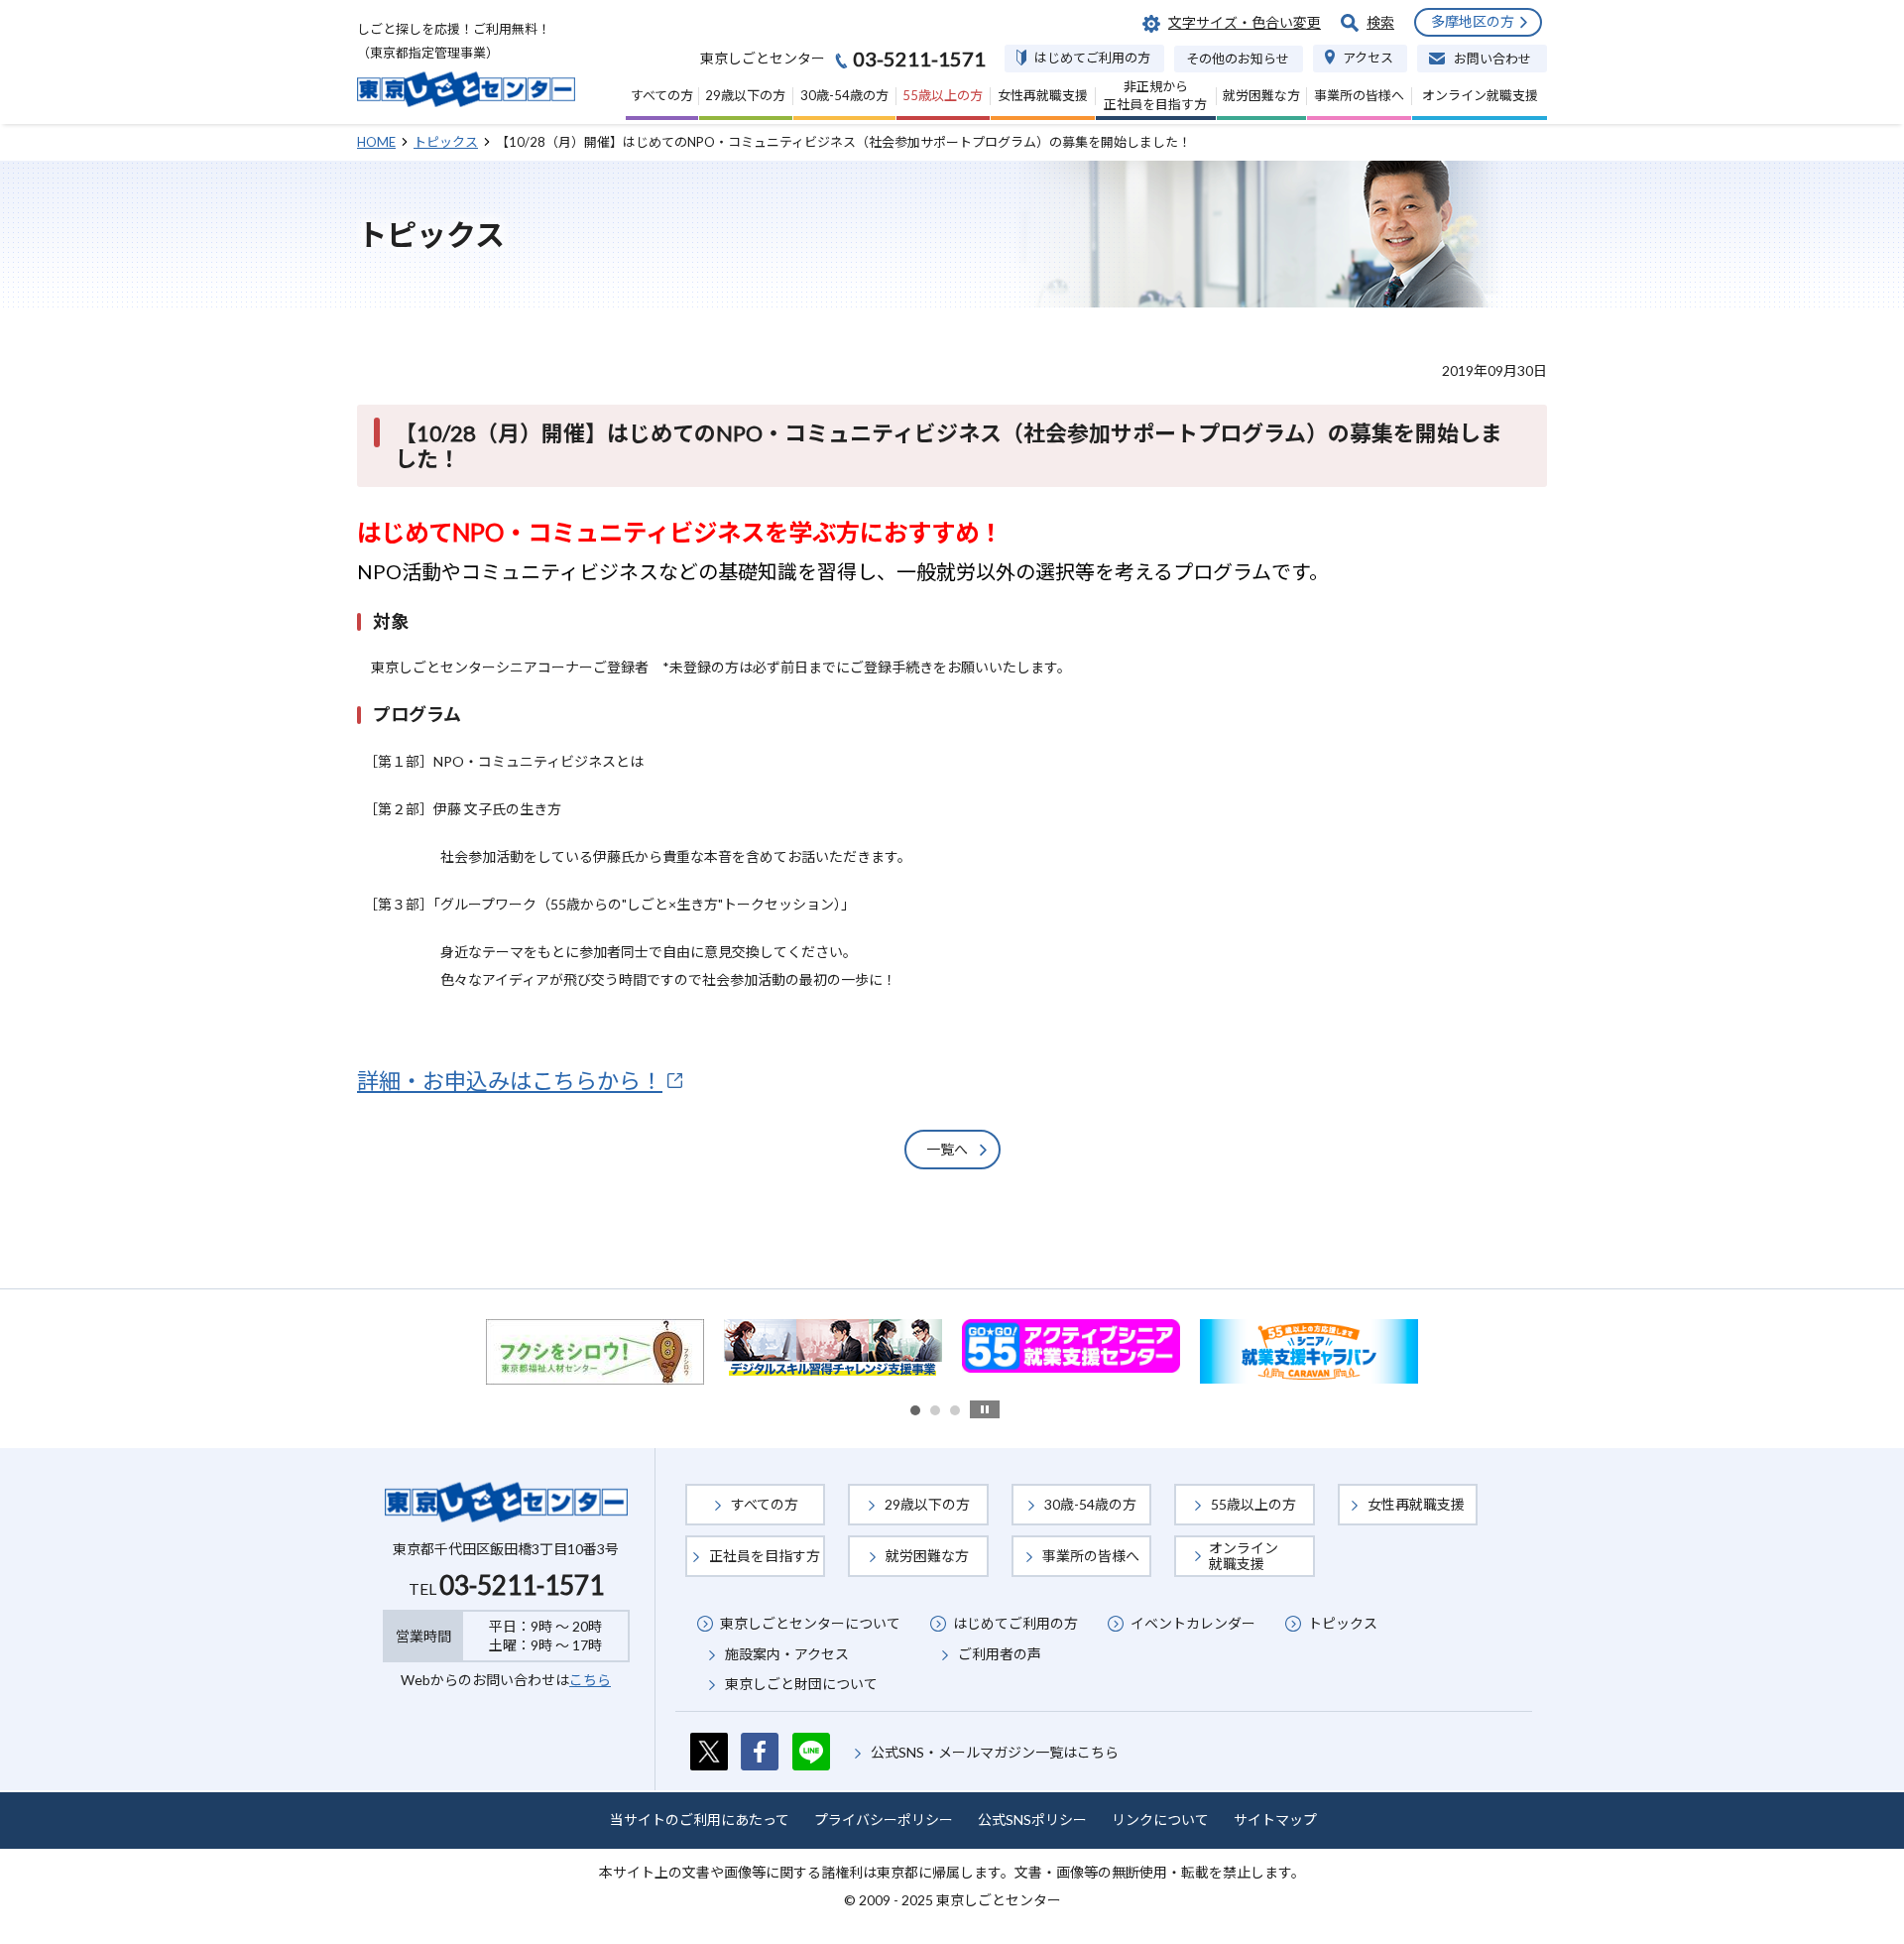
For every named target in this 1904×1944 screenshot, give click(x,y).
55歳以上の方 (1253, 1504)
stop (985, 1409)
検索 (1380, 22)
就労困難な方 (927, 1556)
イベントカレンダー (1193, 1623)
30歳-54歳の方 (1090, 1504)
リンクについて (1160, 1820)
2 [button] (935, 1410)
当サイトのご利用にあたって (700, 1820)
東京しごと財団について (801, 1684)
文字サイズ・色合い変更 (1245, 22)
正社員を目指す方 (765, 1556)
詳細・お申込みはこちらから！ (510, 1081)
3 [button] (955, 1410)
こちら (590, 1680)
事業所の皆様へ (1091, 1556)
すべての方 (765, 1504)
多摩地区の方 (1473, 21)
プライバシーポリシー (884, 1820)
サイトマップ (1275, 1820)
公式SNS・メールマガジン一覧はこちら (995, 1752)
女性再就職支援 (1416, 1504)
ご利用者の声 (1000, 1654)
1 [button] (915, 1410)
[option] (595, 1352)
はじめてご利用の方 (1015, 1623)
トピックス (1343, 1623)
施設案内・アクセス (787, 1654)
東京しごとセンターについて (810, 1623)
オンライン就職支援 (1244, 1556)
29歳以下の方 (927, 1504)
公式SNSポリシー (1032, 1820)
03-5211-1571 (522, 1585)
